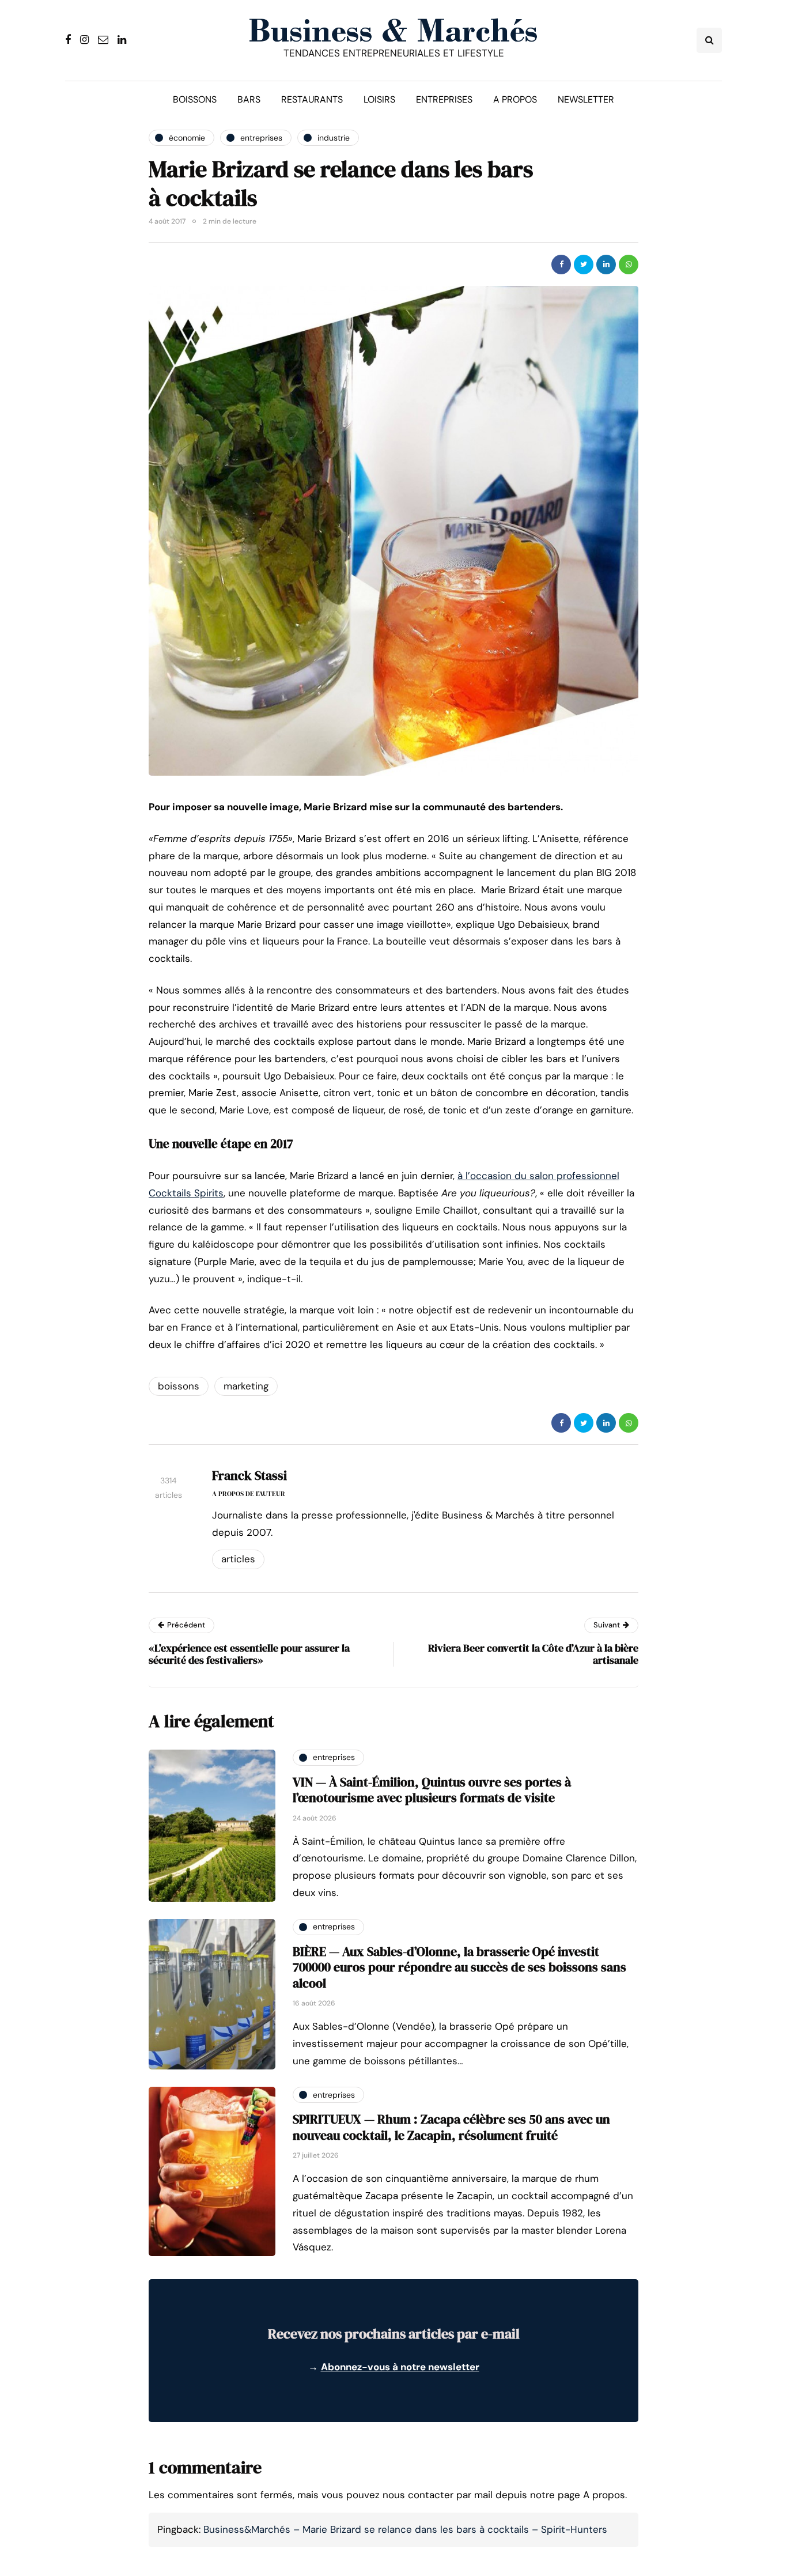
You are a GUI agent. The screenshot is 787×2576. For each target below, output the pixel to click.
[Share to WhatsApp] (629, 265)
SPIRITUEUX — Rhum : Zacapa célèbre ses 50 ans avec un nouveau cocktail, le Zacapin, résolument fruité (451, 2127)
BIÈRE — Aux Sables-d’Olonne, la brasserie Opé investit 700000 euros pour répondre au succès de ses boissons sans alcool (459, 1967)
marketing (246, 1386)
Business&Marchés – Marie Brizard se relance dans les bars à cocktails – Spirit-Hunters (405, 2529)
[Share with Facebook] (561, 265)
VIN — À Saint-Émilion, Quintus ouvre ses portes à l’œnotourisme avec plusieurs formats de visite (432, 1790)
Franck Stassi (249, 1475)
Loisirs (379, 99)
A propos (515, 99)
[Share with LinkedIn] (606, 265)
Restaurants (312, 99)
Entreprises (444, 99)
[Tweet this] (584, 265)
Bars (249, 99)
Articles (238, 1559)
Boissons (195, 99)
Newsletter (586, 99)
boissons (179, 1386)
